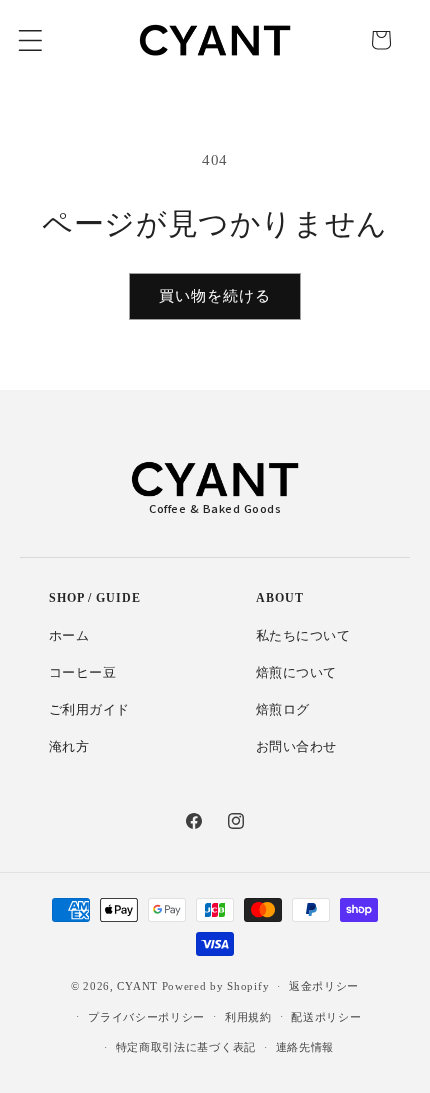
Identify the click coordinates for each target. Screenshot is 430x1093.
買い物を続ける (215, 295)
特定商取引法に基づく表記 (186, 1047)
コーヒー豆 (83, 673)
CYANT (137, 986)
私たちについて (303, 636)
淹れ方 (69, 747)
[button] (30, 40)
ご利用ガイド (90, 710)
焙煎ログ (283, 710)
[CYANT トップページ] (215, 479)
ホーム (69, 636)
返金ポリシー (324, 986)
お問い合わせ (297, 747)
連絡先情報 (305, 1047)
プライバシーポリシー (146, 1017)
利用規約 (248, 1017)
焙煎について (297, 673)
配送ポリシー (326, 1017)
